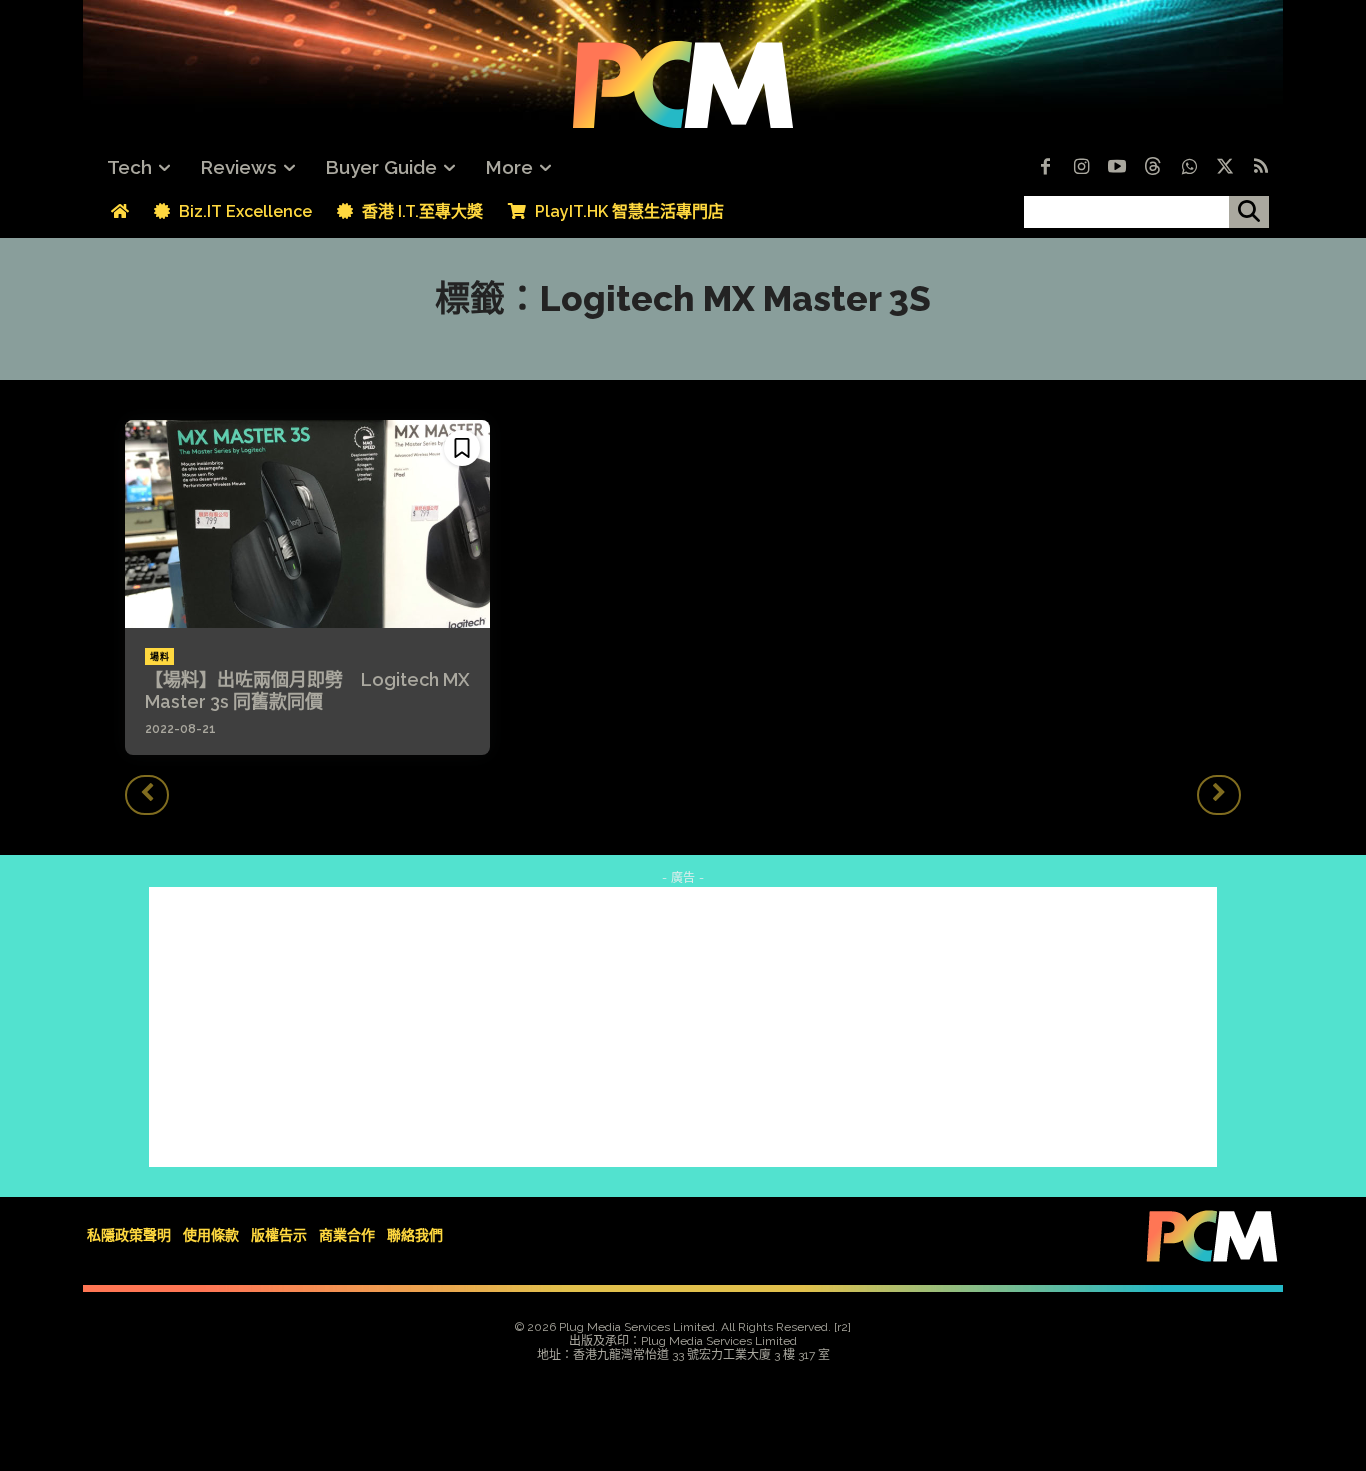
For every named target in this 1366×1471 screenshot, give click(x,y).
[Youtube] (1117, 168)
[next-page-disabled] (1219, 795)
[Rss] (1261, 168)
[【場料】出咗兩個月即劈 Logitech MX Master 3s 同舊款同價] (307, 524)
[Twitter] (1225, 168)
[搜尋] (1249, 212)
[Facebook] (1045, 168)
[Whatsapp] (1189, 168)
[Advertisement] (683, 1027)
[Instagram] (1081, 168)
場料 (159, 657)
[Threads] (1153, 168)
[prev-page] (147, 795)
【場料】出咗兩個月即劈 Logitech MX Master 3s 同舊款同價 (307, 690)
